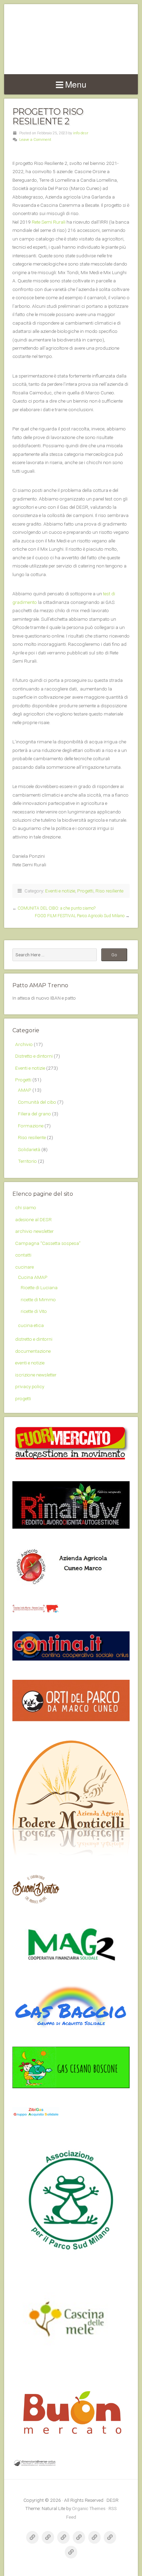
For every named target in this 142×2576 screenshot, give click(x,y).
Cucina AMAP (33, 1277)
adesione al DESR (33, 1219)
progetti (23, 1398)
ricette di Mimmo (38, 1300)
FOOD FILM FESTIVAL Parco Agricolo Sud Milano (80, 916)
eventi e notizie (30, 1363)
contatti (23, 1255)
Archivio (24, 1044)
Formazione (31, 1126)
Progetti (85, 891)
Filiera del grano (34, 1114)
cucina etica (31, 1325)
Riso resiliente (109, 891)
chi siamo (26, 1207)
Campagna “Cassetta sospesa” (48, 1243)
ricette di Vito (34, 1311)
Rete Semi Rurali (49, 222)
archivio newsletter (34, 1231)
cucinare (24, 1267)
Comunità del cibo (37, 1102)
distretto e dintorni (34, 1339)
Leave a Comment (35, 140)
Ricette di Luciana (39, 1287)
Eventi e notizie (60, 891)
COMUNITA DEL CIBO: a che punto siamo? (57, 908)
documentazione (33, 1351)
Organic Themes (89, 2508)
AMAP (25, 1090)
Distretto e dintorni (34, 1056)
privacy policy (30, 1386)
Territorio (27, 1161)
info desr (81, 133)
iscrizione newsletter (36, 1375)
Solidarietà (29, 1149)
